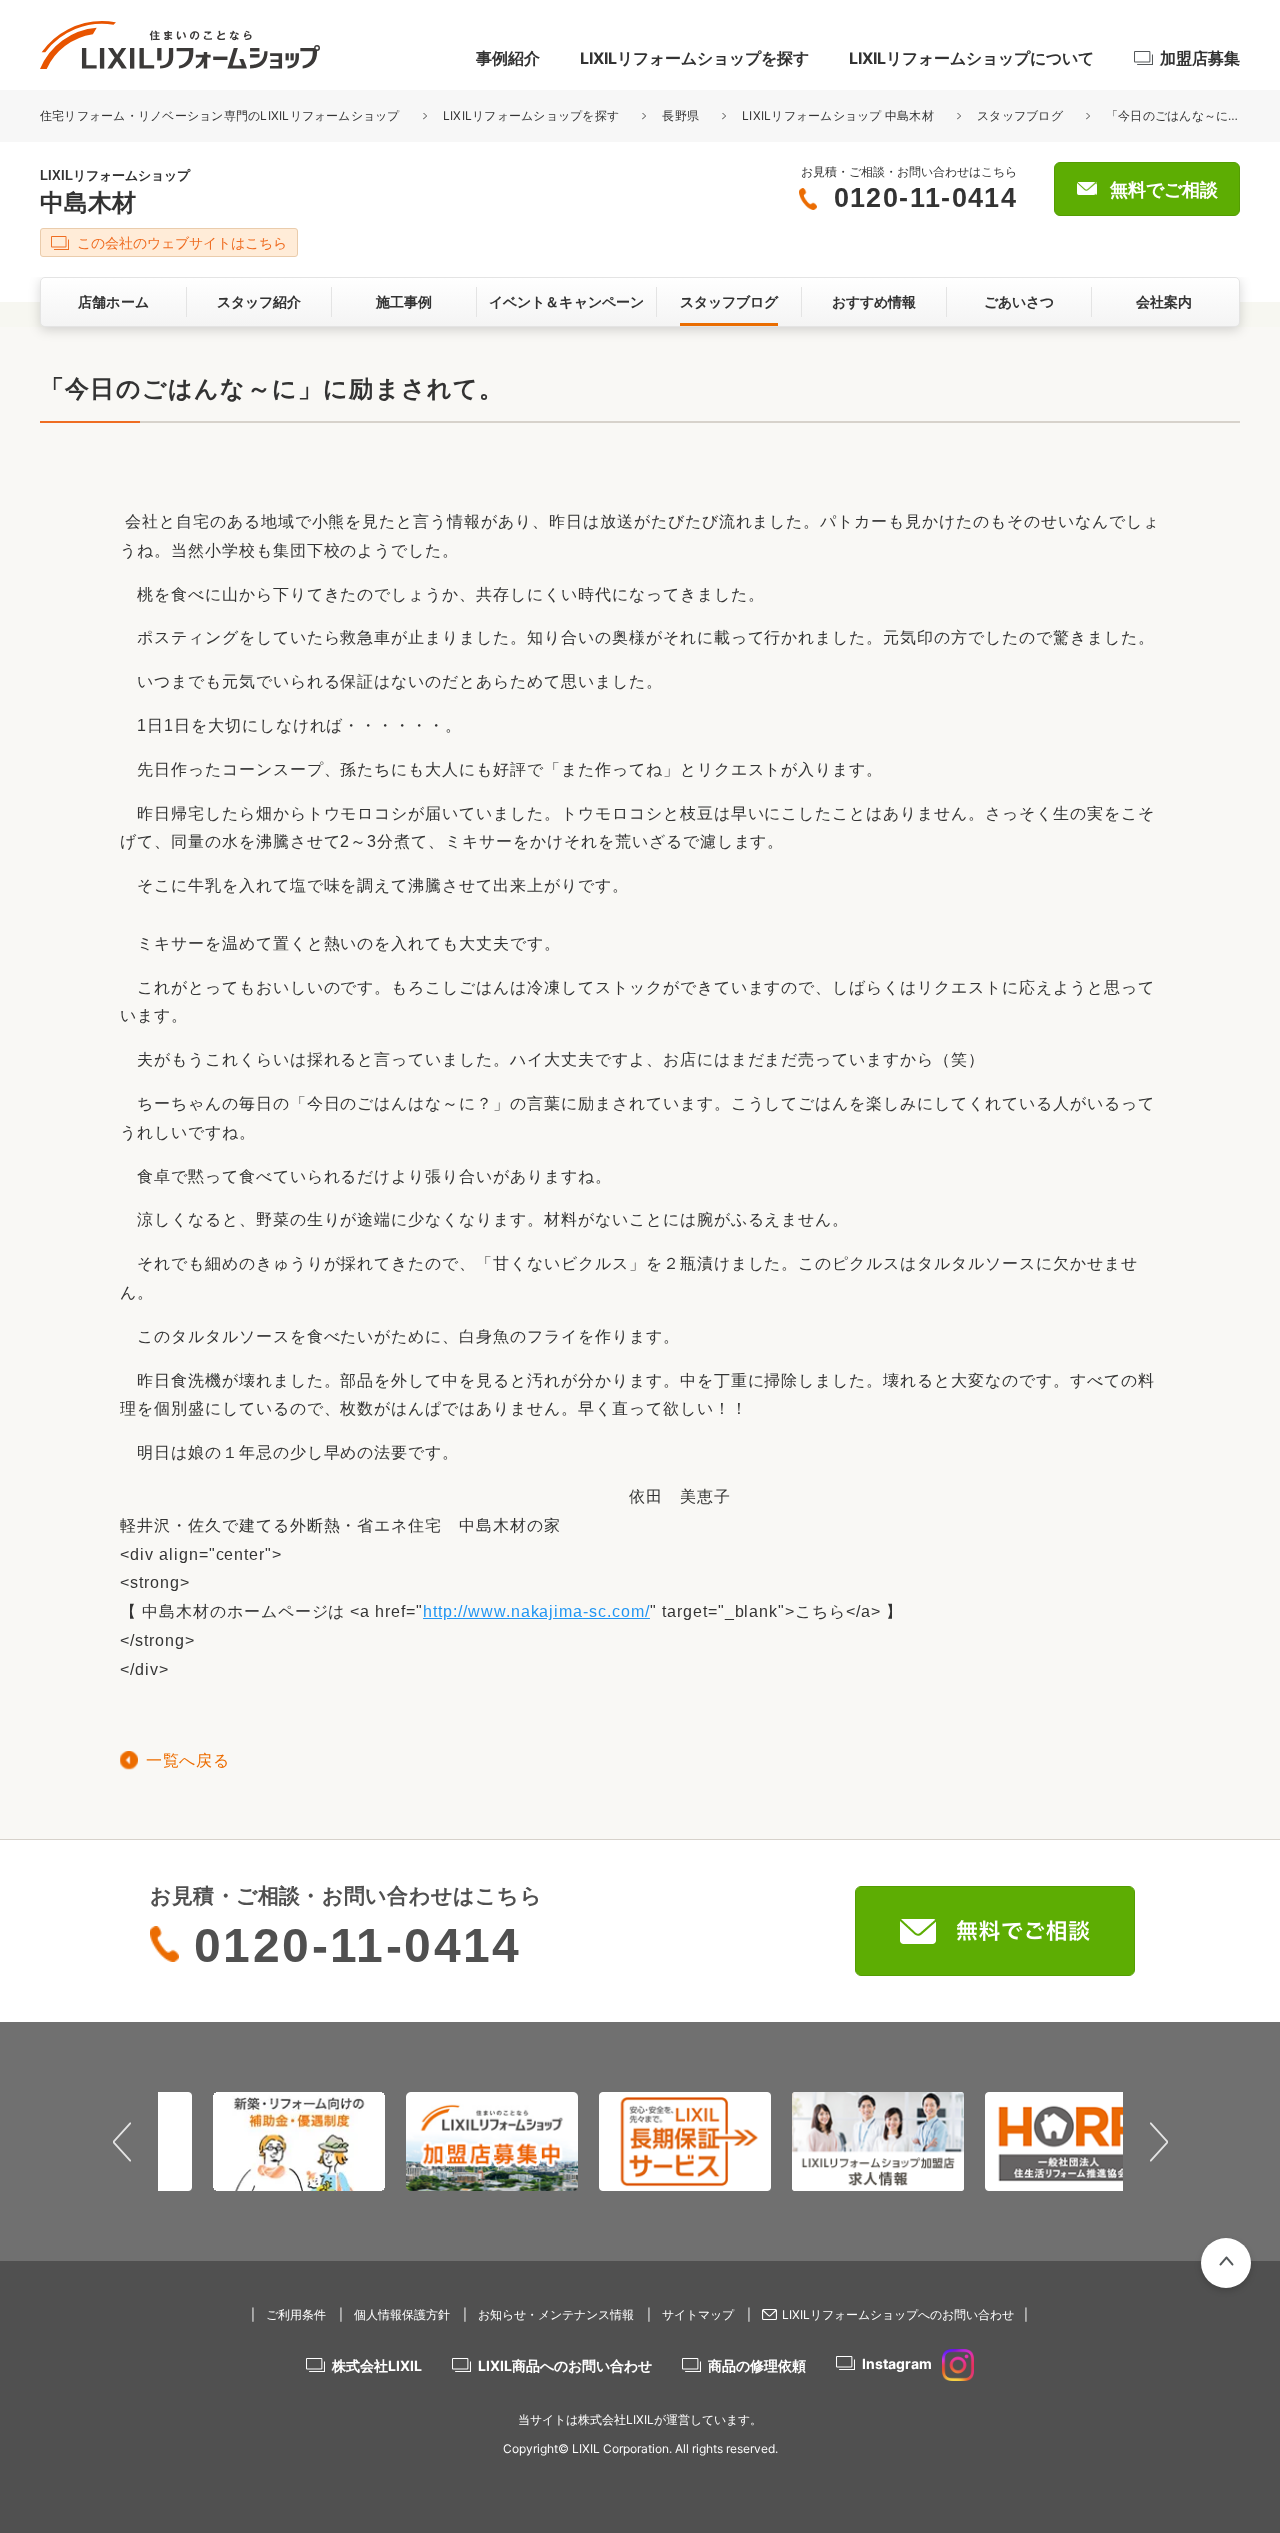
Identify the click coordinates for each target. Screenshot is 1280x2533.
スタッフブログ (1020, 115)
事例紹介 (508, 58)
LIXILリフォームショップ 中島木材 (838, 115)
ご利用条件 (296, 2314)
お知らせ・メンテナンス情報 (556, 2314)
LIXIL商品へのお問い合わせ (565, 2365)
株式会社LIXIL (377, 2365)
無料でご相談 (1164, 190)
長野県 (680, 115)
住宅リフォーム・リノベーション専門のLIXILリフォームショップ (221, 115)
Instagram (897, 2363)
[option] (254, 2141)
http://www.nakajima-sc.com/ (536, 1611)
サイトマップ (698, 2314)
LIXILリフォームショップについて (971, 58)
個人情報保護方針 (402, 2314)
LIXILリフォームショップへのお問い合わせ (898, 2314)
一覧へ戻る (187, 1760)
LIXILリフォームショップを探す (694, 58)
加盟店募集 (1200, 58)
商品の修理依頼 (757, 2365)
